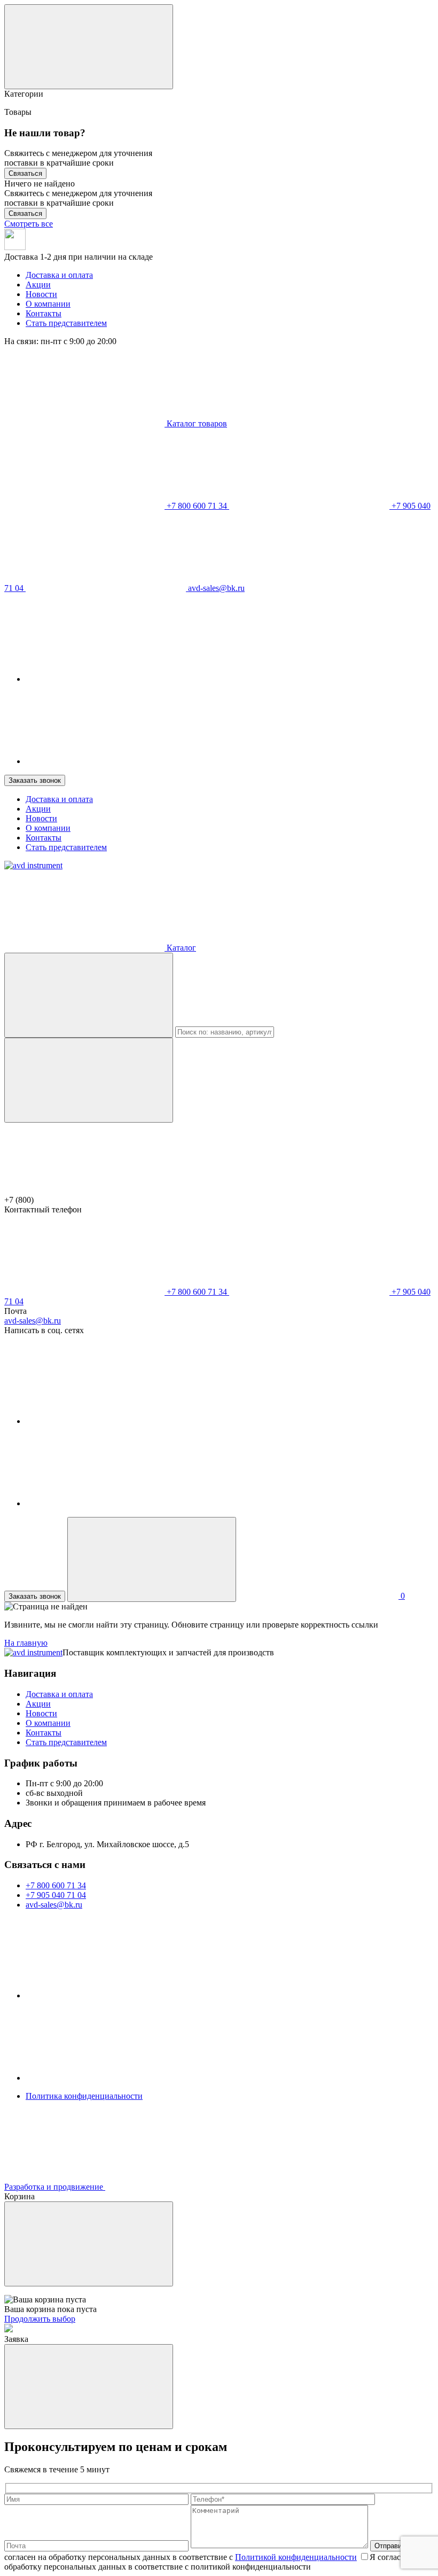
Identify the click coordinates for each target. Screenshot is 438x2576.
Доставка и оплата (59, 275)
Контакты (44, 313)
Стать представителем (66, 323)
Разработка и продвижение (55, 2187)
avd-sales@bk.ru (215, 588)
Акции (38, 285)
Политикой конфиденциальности (296, 2557)
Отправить (392, 2546)
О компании (48, 304)
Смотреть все (29, 224)
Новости (41, 294)
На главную (26, 1643)
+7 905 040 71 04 (56, 1895)
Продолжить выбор (40, 2319)
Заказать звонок (35, 780)
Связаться (25, 173)
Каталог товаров (196, 423)
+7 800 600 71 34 (197, 506)
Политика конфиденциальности (84, 2096)
